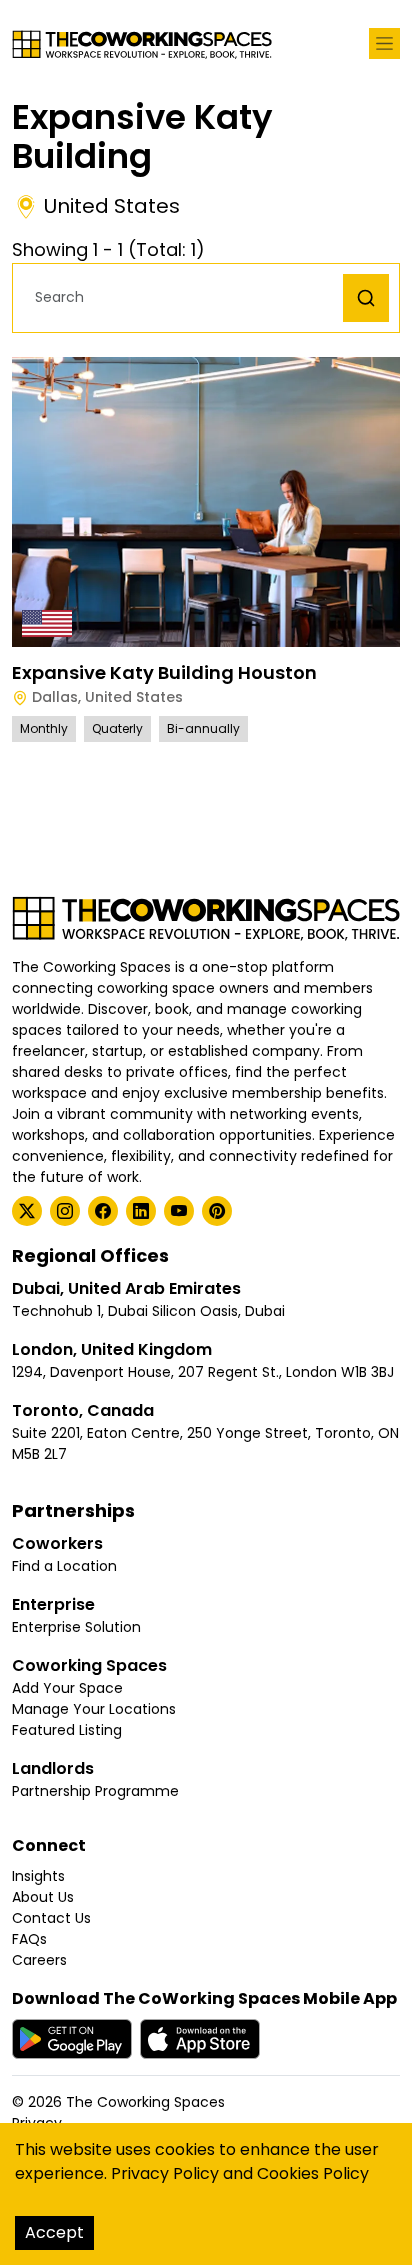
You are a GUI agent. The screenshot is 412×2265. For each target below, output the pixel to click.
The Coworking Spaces (145, 2102)
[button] (183, 297)
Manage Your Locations (94, 1709)
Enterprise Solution (76, 1627)
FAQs (29, 1939)
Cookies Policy (313, 2173)
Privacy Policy (165, 2173)
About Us (43, 1897)
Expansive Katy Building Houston (164, 672)
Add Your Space (67, 1688)
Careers (39, 1960)
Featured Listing (67, 1730)
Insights (38, 1876)
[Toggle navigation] (384, 43)
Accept (54, 2232)
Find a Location (64, 1566)
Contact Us (51, 1918)
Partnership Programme (95, 1791)
